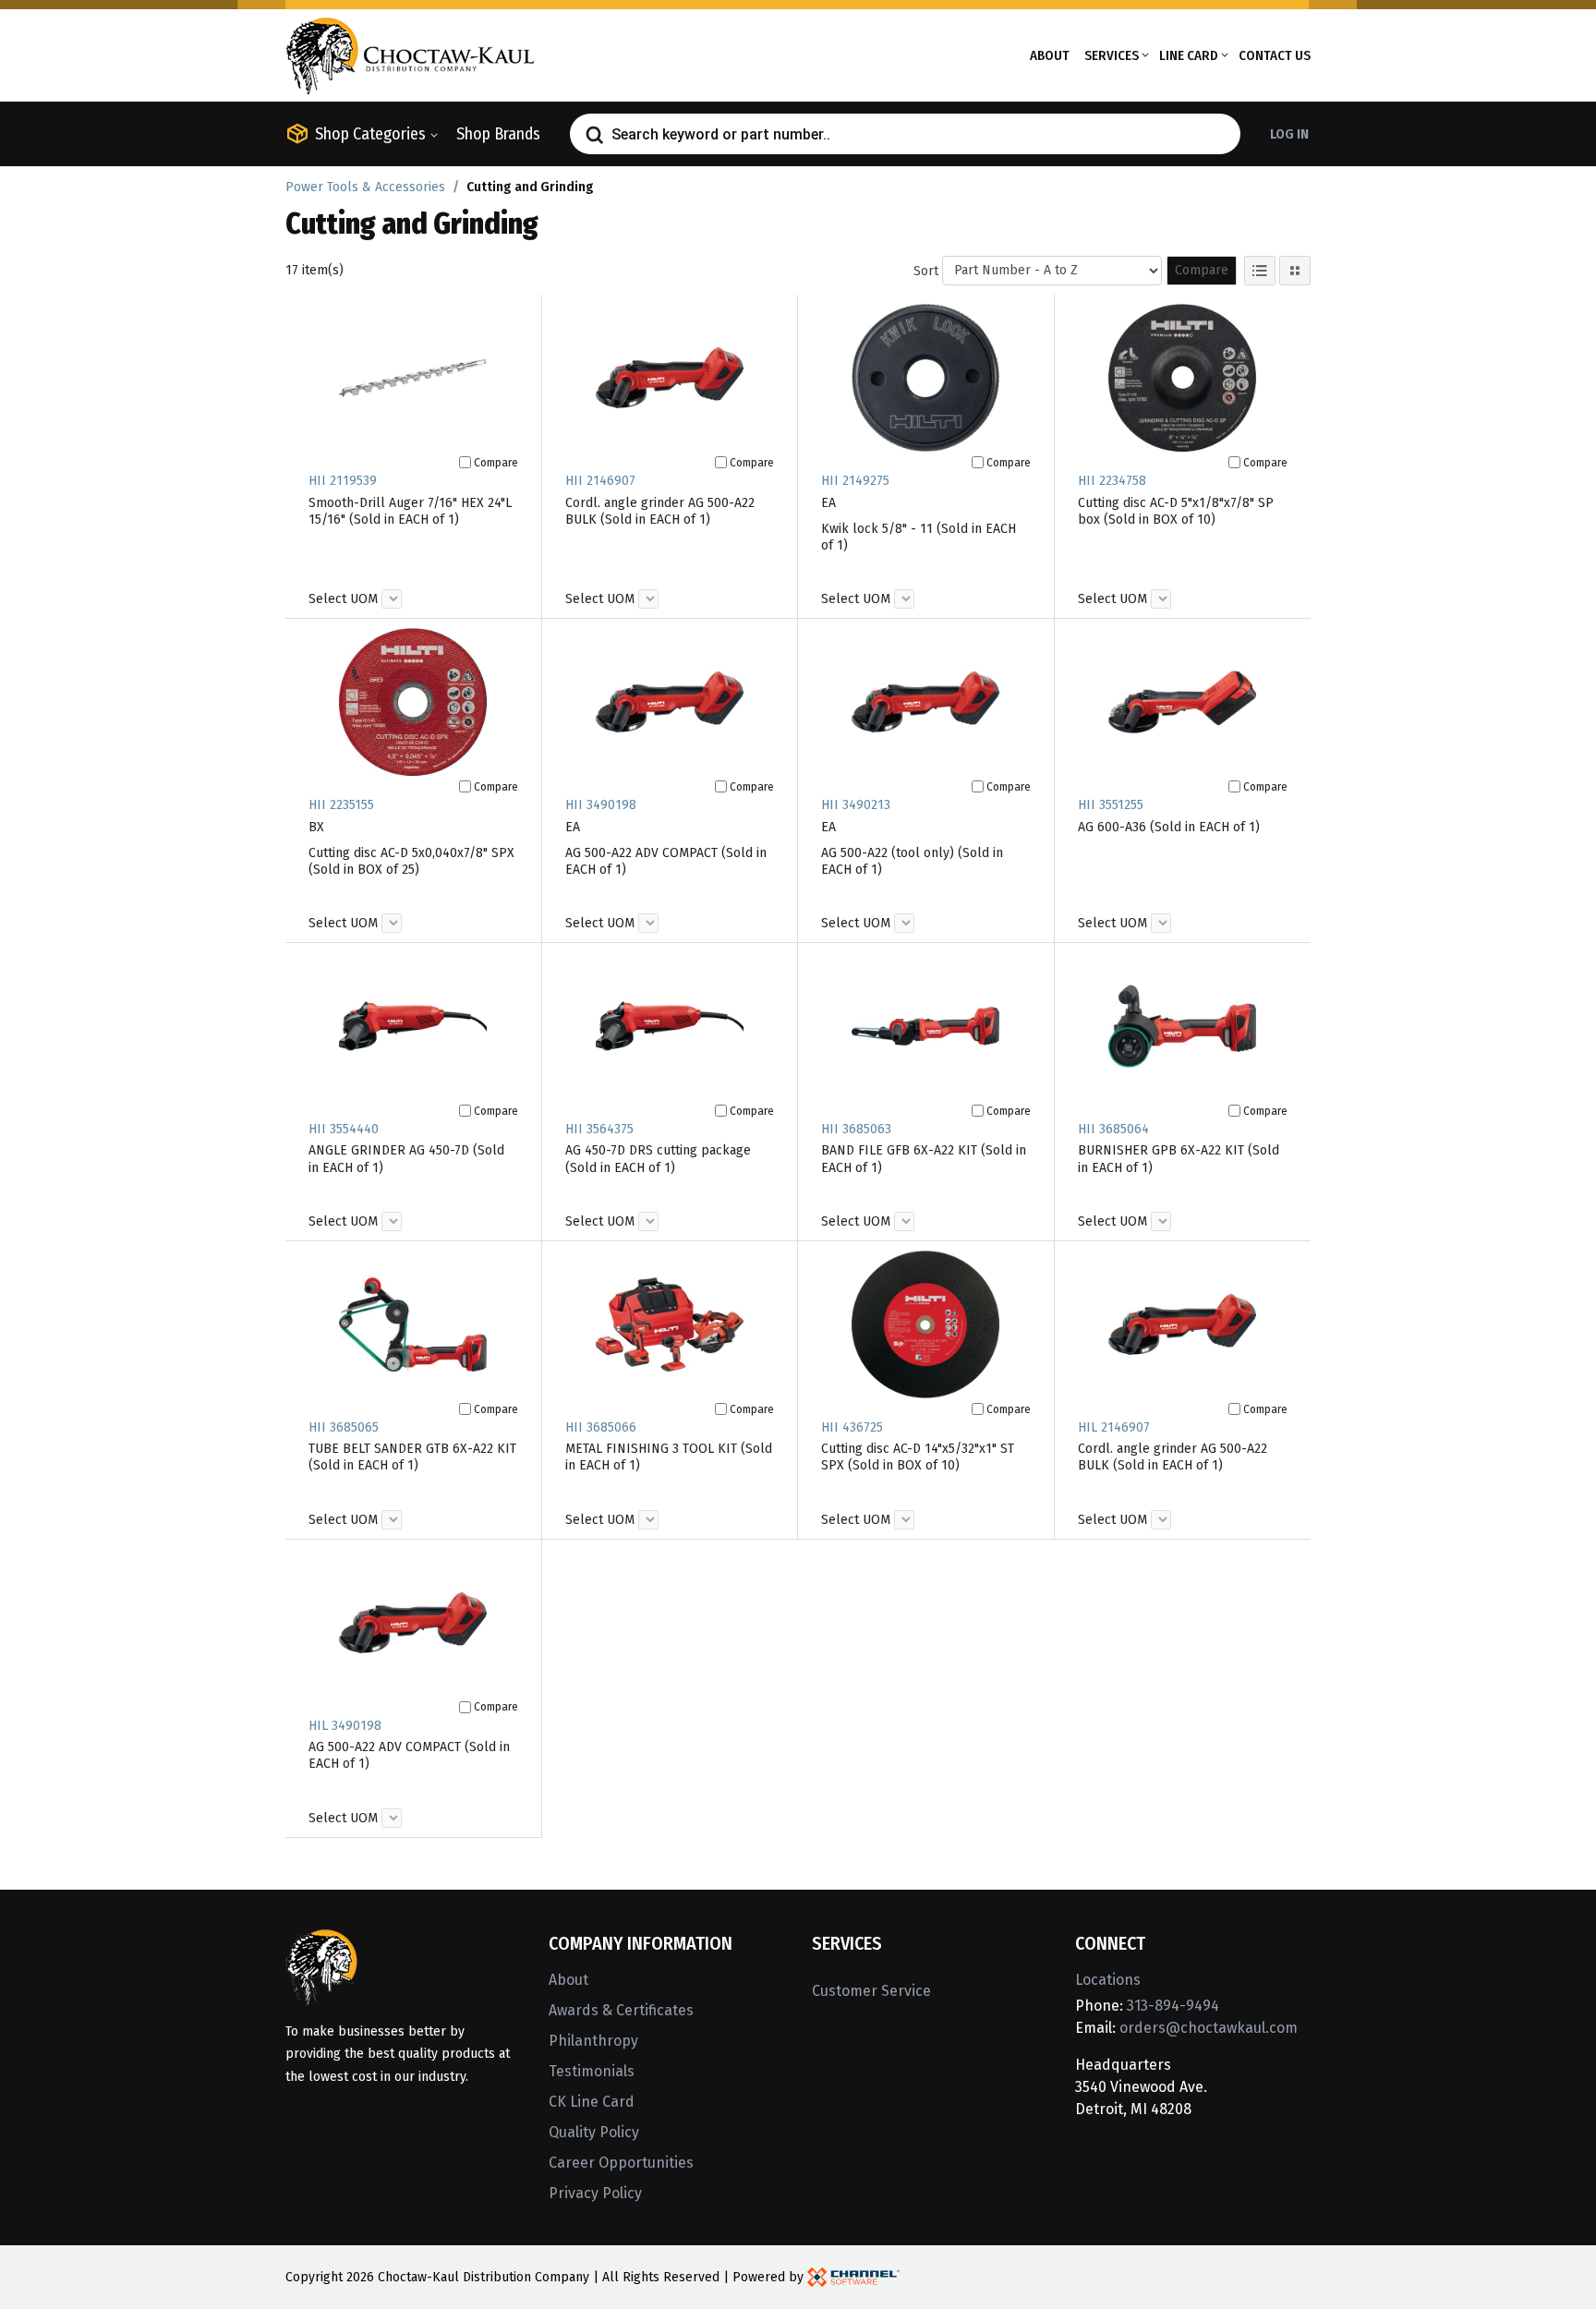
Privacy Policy (595, 2193)
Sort (926, 271)
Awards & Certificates (621, 2010)
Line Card (1189, 55)
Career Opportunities (621, 2163)
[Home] (410, 54)
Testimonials (592, 2071)
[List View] (1260, 271)
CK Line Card (592, 2102)
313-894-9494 (1173, 2006)
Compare (1202, 270)
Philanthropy (593, 2041)
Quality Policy (594, 2132)
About (1050, 55)
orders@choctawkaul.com (1209, 2028)
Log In (1289, 134)
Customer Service (871, 1991)
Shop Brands (498, 134)
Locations (1108, 1980)
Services (1112, 55)
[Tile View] (1295, 271)
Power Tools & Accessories (365, 187)
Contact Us (1275, 55)
